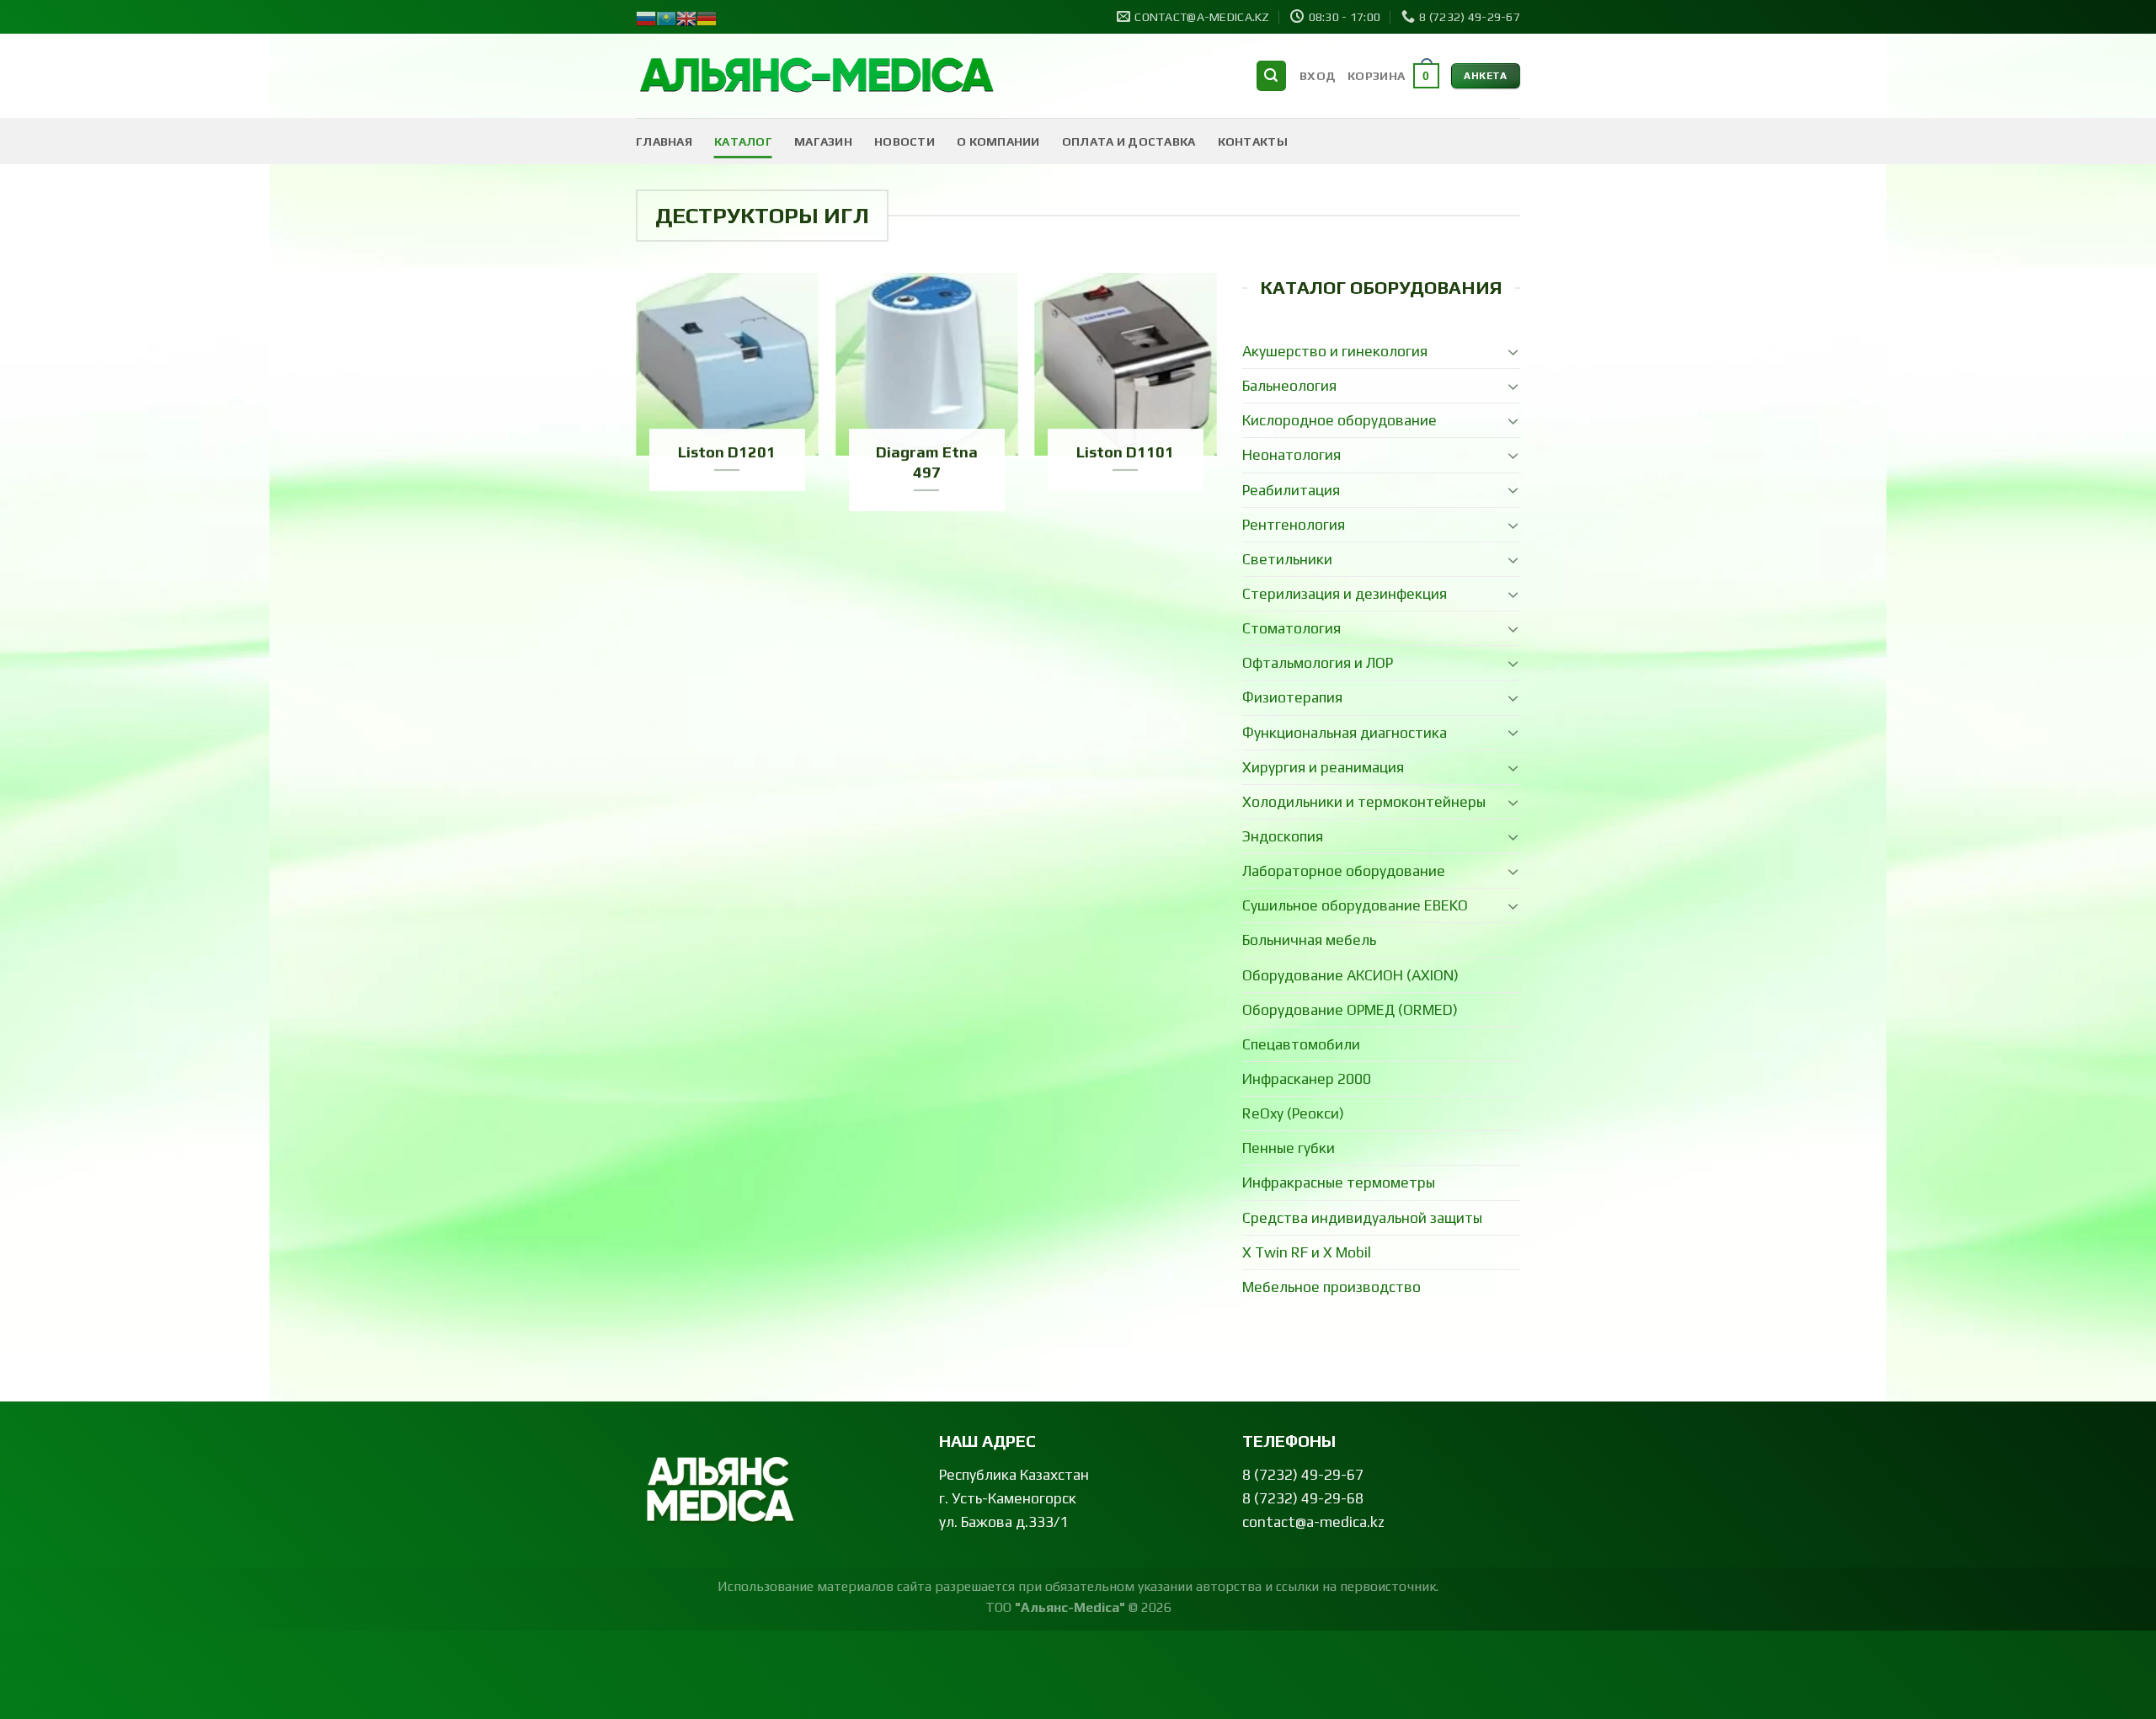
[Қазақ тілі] (666, 17)
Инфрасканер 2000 (1307, 1079)
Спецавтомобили (1301, 1044)
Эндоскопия (1283, 836)
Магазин (823, 141)
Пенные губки (1289, 1148)
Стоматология (1291, 628)
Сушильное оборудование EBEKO (1355, 905)
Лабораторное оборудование (1344, 871)
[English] (686, 17)
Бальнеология (1289, 386)
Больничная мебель (1309, 940)
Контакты (1253, 141)
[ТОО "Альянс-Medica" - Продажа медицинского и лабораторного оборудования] (817, 76)
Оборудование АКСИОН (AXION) (1350, 975)
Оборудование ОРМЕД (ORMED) (1350, 1010)
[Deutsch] (707, 17)
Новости (905, 141)
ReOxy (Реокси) (1293, 1113)
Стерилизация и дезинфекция (1345, 594)
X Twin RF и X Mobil (1307, 1252)
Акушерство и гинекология (1335, 351)
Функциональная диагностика (1345, 733)
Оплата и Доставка (1129, 141)
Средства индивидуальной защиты (1362, 1218)
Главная (664, 141)
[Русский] (646, 17)
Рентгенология (1294, 525)
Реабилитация (1291, 490)
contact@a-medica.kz (1313, 1522)
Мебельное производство (1331, 1287)
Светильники (1287, 559)
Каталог (743, 141)
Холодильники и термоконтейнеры (1364, 802)
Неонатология (1291, 455)
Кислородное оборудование (1339, 420)
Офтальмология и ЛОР (1318, 663)
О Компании (998, 141)
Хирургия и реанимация (1323, 767)
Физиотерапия (1292, 697)
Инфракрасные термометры (1339, 1182)
